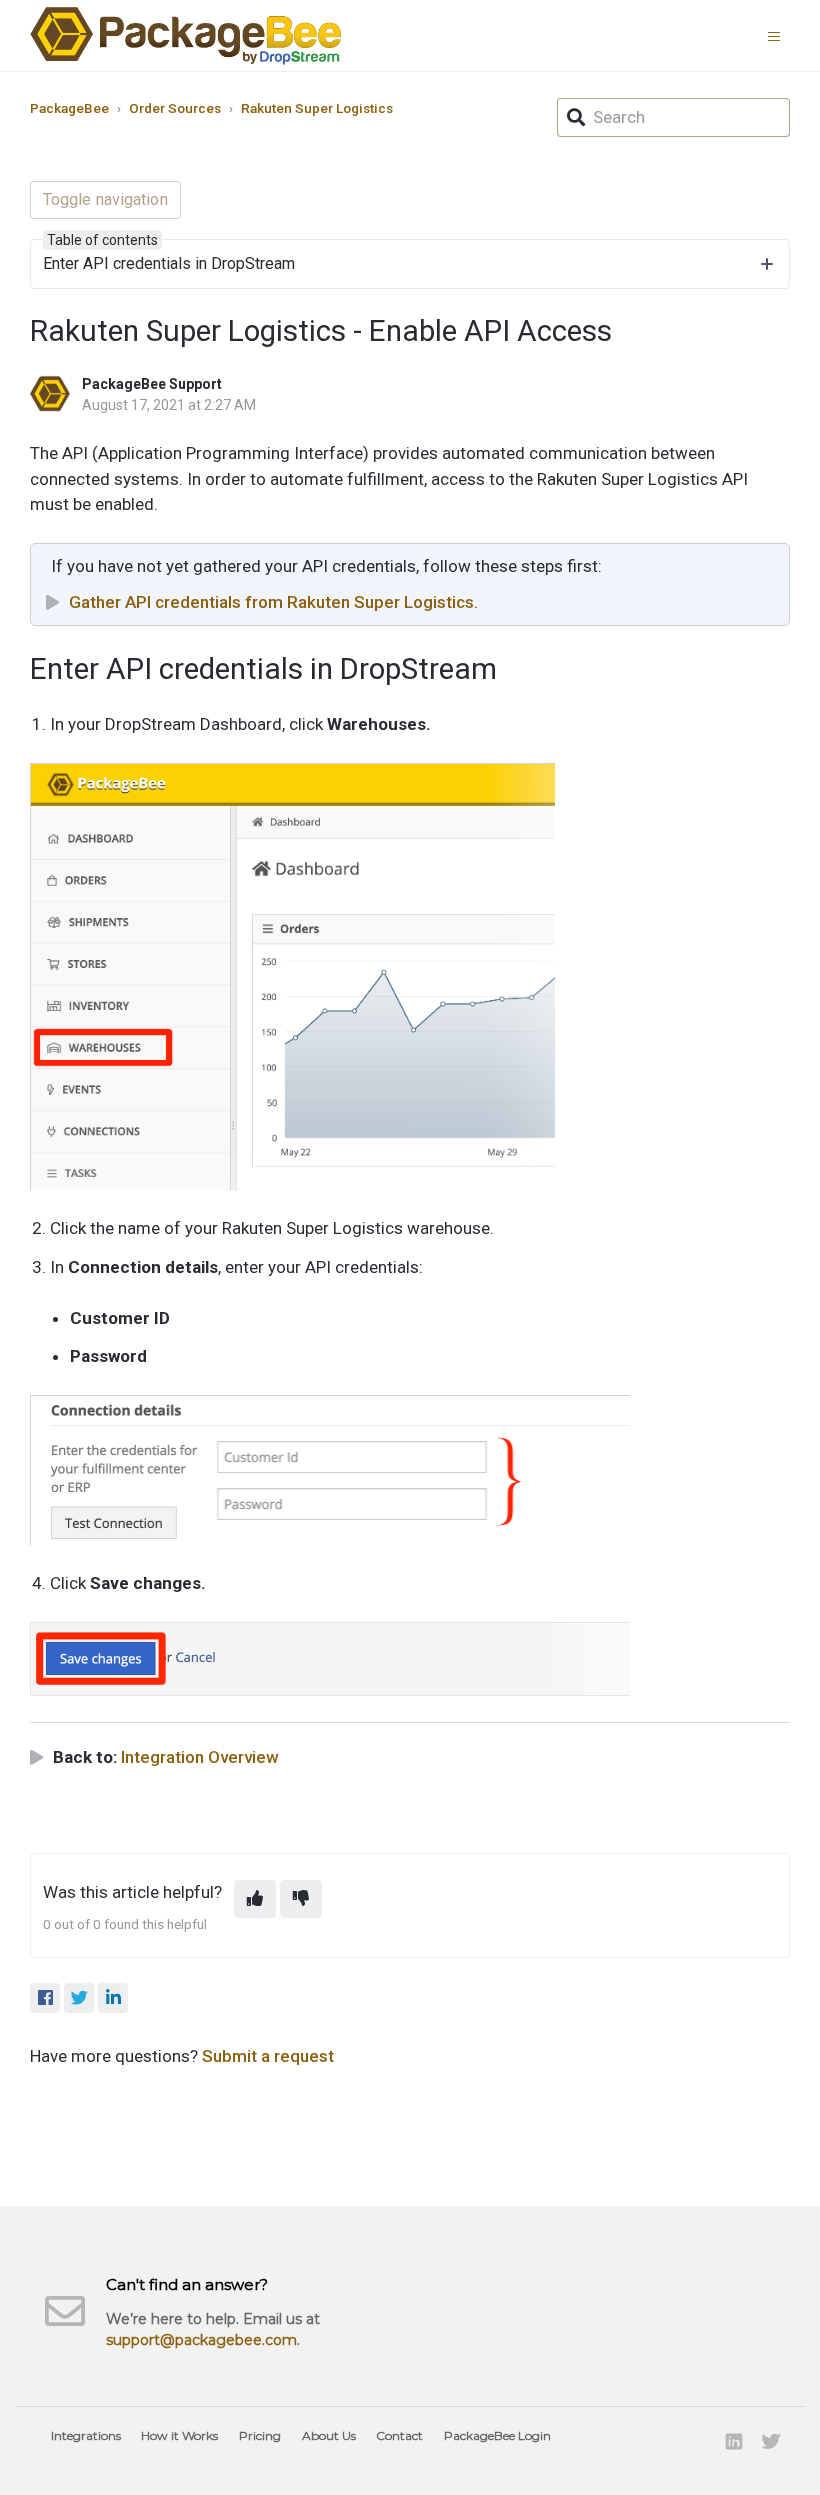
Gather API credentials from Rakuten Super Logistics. (273, 602)
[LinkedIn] (113, 1998)
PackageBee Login (497, 2435)
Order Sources (175, 108)
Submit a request (268, 2056)
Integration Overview (200, 1757)
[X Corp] (79, 1998)
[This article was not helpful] (301, 1899)
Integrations (86, 2435)
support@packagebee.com (201, 2340)
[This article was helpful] (255, 1899)
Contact (399, 2435)
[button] (779, 35)
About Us (329, 2435)
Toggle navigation (105, 199)
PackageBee (69, 108)
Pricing (260, 2435)
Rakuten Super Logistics (317, 108)
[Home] (186, 35)
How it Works (179, 2435)
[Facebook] (45, 1998)
